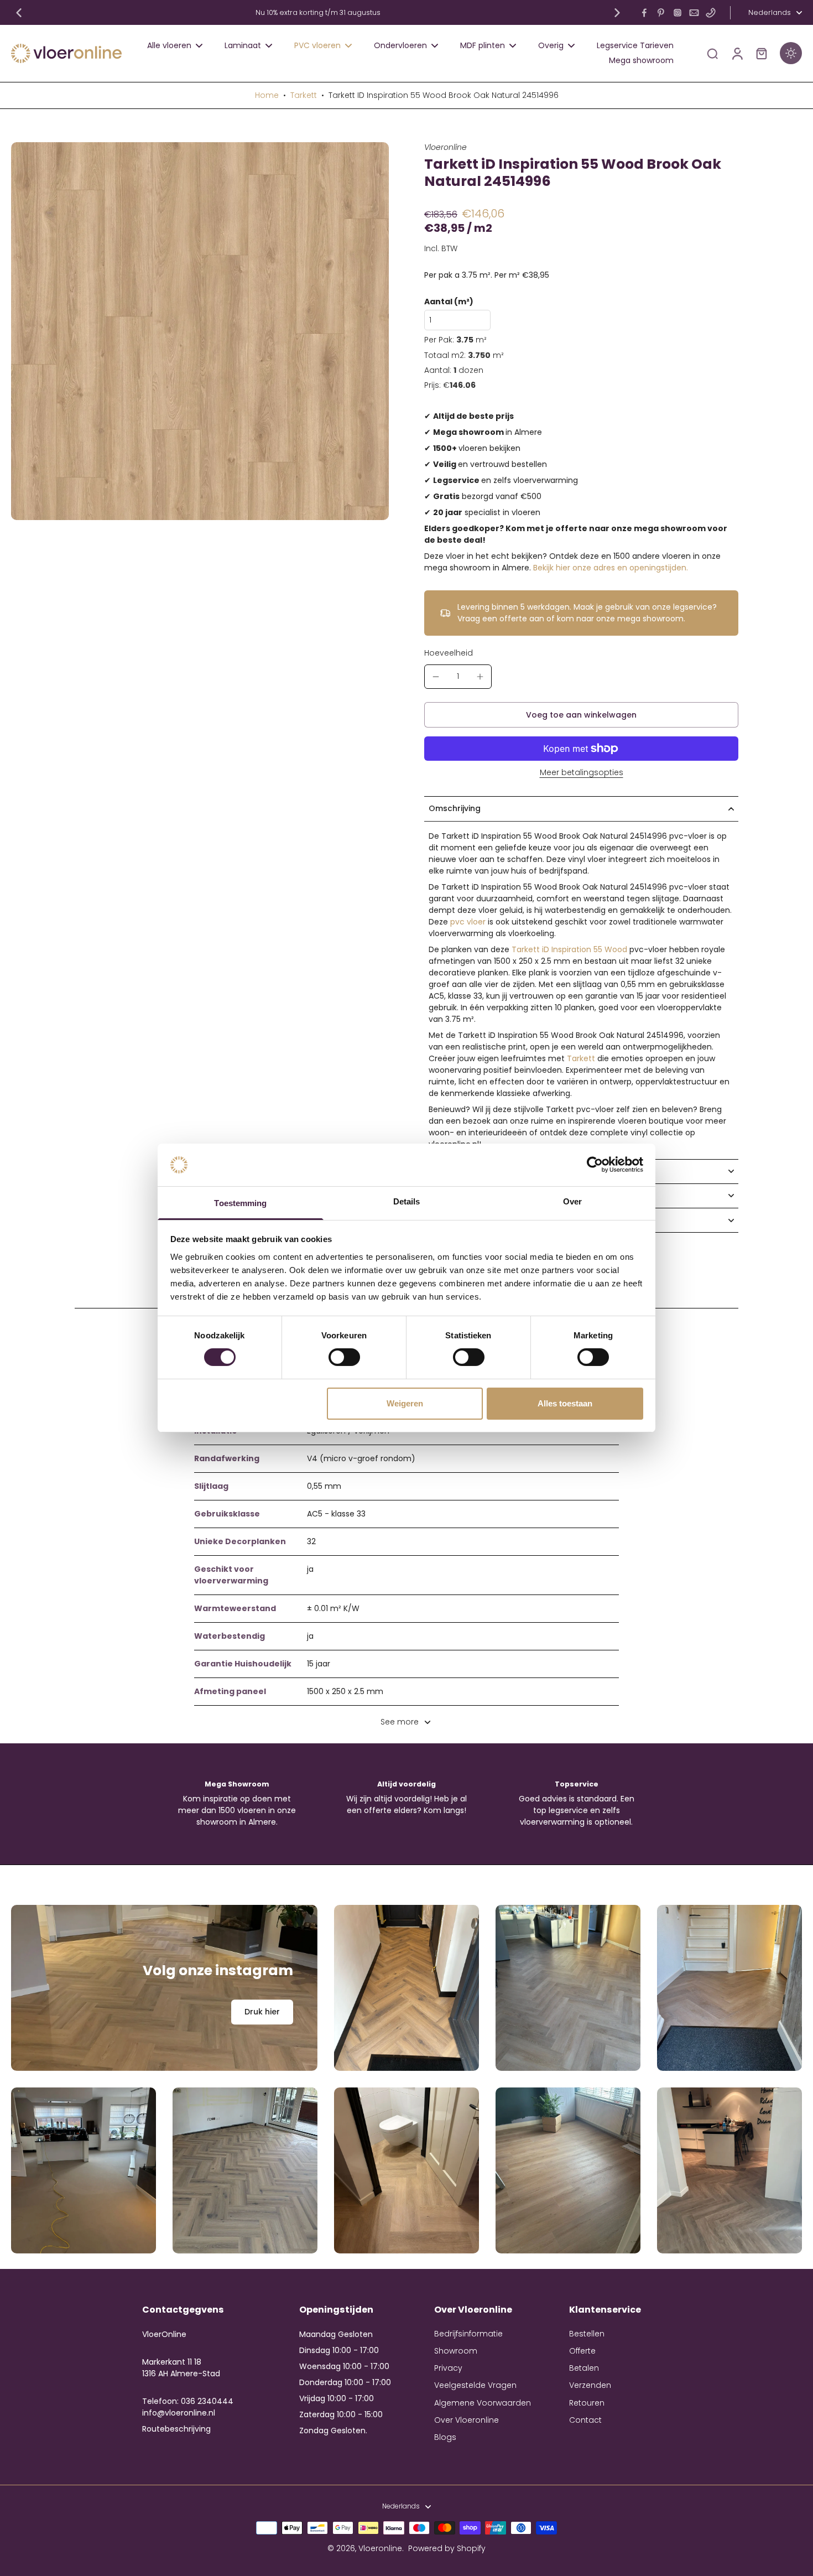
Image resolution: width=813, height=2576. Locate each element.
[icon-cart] (761, 53)
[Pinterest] (661, 13)
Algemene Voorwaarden (483, 2403)
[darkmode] (791, 53)
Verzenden (590, 2385)
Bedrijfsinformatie (468, 2334)
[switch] (344, 1357)
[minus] (436, 677)
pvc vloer (468, 922)
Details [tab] (407, 1201)
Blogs (445, 2437)
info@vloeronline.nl (179, 2413)
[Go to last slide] (19, 13)
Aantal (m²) (449, 302)
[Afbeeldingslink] (164, 1988)
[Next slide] (617, 13)
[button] (581, 715)
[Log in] (737, 53)
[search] (712, 53)
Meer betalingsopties (582, 773)
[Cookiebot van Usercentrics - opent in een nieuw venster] (595, 1165)
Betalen (584, 2368)
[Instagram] (677, 13)
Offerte (582, 2351)
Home (267, 95)
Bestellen (587, 2334)
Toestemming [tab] (240, 1203)
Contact (585, 2420)
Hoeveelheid (449, 653)
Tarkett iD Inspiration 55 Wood (569, 949)
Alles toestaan (565, 1403)
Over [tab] (572, 1201)
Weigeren (405, 1403)
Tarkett (304, 95)
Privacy (448, 2368)
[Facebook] (644, 13)
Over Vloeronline (467, 2420)
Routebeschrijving (176, 2429)
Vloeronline (380, 2548)
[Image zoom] (200, 331)
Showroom (456, 2351)
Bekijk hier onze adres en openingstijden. (611, 568)
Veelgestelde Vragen (475, 2385)
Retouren (587, 2403)
